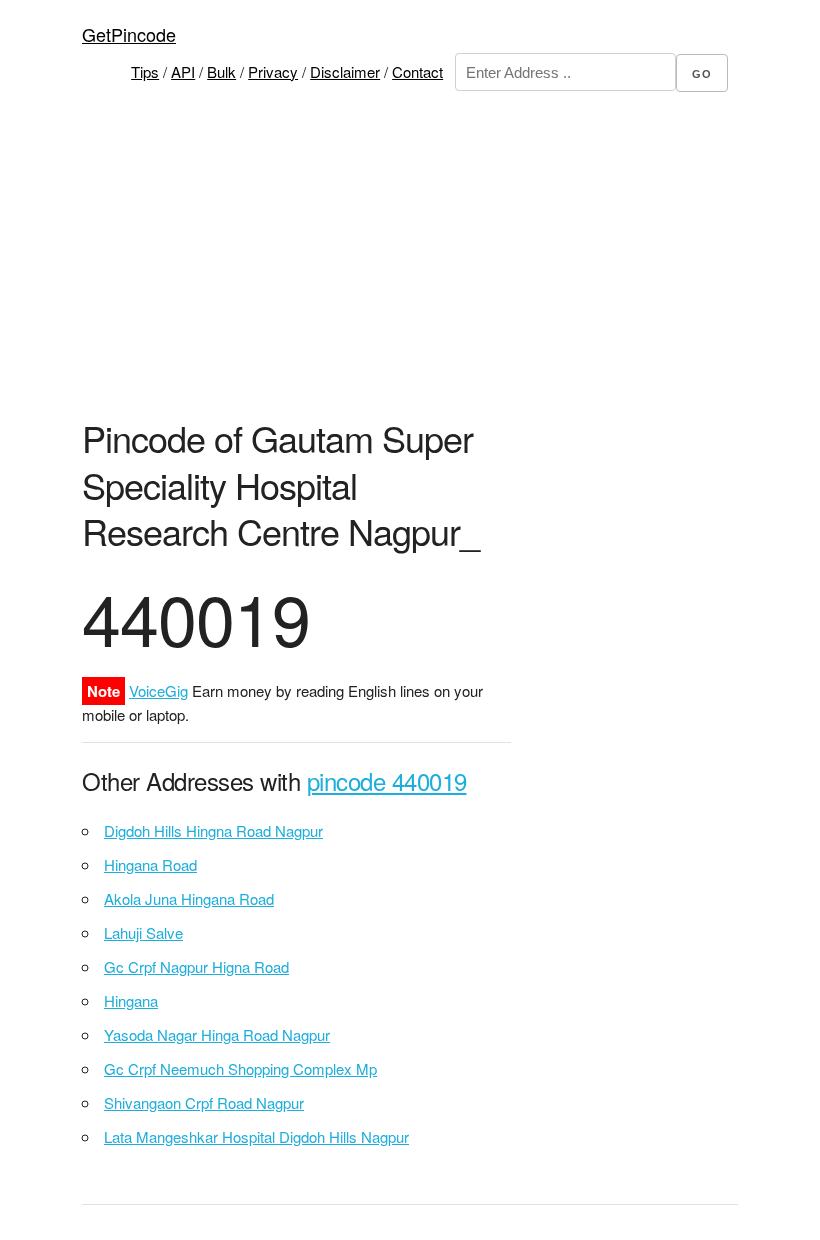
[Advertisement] (451, 269)
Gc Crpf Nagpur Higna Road (196, 966)
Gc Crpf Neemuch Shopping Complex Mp (240, 1068)
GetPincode (129, 34)
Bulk (221, 71)
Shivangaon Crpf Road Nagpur (204, 1102)
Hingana (131, 1000)
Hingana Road (150, 864)
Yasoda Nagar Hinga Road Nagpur (217, 1034)
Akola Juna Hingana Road (189, 898)
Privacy (273, 71)
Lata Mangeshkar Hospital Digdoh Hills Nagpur (256, 1136)
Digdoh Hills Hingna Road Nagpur (213, 830)
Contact (417, 71)
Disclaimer (345, 71)
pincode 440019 (387, 780)
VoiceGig (158, 690)
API (183, 71)
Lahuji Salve (143, 932)
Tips (145, 71)
